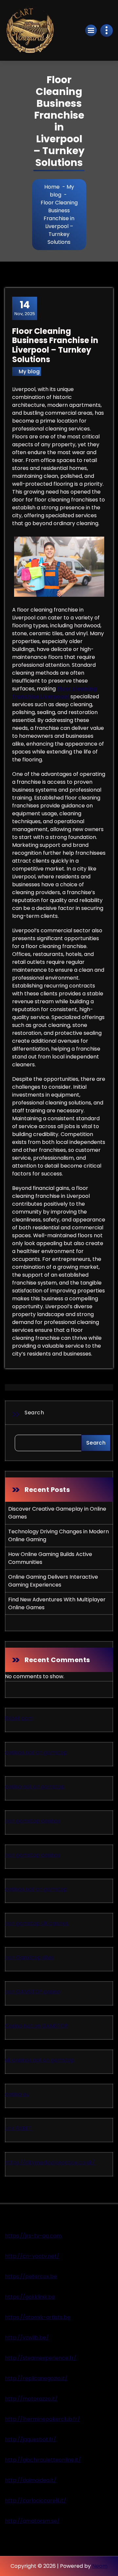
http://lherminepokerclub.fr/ (42, 2419)
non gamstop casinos (33, 1821)
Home (52, 187)
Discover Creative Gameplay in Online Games (57, 1513)
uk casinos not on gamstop (40, 2060)
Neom (100, 2566)
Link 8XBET (18, 2128)
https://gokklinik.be (30, 2297)
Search (34, 1413)
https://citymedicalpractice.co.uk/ (50, 2162)
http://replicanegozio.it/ (36, 2378)
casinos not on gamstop (36, 1752)
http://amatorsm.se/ (32, 2521)
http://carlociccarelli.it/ (36, 2501)
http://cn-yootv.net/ (32, 2256)
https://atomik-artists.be (38, 2317)
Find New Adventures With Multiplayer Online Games (57, 1603)
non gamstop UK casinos (37, 1923)
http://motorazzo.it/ (31, 2399)
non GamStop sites (29, 1957)
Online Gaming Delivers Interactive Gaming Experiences (53, 1581)
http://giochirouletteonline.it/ (43, 2460)
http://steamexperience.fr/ (41, 2358)
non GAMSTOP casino (33, 1992)
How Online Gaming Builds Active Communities (50, 1558)
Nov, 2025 (25, 308)
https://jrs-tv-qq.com (33, 2236)
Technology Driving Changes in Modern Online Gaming (59, 1535)
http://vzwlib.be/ (27, 2338)
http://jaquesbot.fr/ (30, 2439)
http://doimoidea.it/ (31, 2480)
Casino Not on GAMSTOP (37, 2026)
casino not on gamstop (35, 1787)
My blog (29, 371)
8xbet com (19, 1718)
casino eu (17, 2094)
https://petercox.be (31, 2276)
